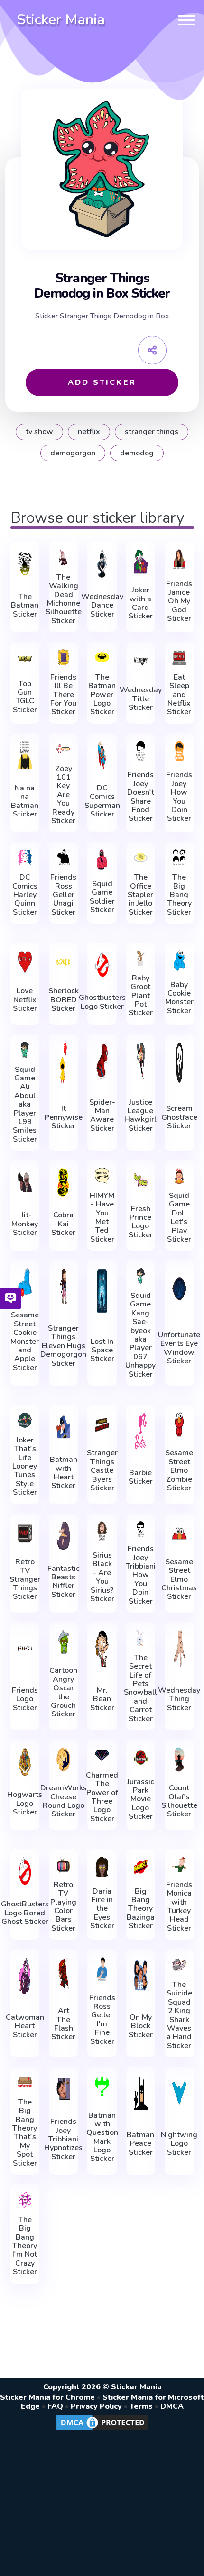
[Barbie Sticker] (141, 1431)
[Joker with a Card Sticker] (141, 562)
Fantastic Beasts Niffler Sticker (64, 1582)
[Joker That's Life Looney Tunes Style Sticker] (25, 1420)
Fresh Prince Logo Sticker (141, 1222)
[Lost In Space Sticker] (102, 1291)
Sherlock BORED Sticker (64, 1000)
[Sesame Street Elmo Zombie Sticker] (179, 1424)
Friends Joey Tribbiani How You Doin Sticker (141, 1575)
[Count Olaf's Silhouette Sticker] (179, 1760)
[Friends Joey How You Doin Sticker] (179, 751)
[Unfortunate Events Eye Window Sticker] (179, 1289)
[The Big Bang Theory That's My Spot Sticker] (25, 2082)
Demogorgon (73, 453)
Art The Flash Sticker (63, 2024)
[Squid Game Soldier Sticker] (102, 859)
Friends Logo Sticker (25, 1699)
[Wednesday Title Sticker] (141, 662)
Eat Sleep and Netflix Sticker (179, 695)
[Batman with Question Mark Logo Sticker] (102, 2086)
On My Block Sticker (141, 2026)
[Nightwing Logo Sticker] (179, 2093)
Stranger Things (152, 432)
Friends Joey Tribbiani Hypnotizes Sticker (63, 2139)
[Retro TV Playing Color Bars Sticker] (63, 1865)
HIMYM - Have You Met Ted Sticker (102, 1217)
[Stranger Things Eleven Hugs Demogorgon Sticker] (63, 1287)
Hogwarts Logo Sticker (25, 1803)
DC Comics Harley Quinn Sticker (25, 895)
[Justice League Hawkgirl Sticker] (141, 1061)
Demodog (137, 453)
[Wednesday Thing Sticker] (179, 1649)
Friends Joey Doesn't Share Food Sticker (141, 797)
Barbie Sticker (141, 1477)
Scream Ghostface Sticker (179, 1117)
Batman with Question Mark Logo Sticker (102, 2137)
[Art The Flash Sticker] (63, 1973)
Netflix (89, 432)
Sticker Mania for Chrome (47, 2397)
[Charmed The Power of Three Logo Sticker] (102, 1755)
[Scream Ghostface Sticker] (179, 1063)
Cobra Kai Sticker (63, 1224)
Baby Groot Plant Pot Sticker (141, 996)
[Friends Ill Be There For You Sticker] (63, 657)
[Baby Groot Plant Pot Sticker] (141, 958)
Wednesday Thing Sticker (179, 1699)
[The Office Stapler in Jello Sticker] (141, 857)
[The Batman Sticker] (25, 564)
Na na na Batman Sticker (25, 801)
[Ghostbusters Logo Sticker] (102, 965)
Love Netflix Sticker (25, 1000)
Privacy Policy (96, 2406)
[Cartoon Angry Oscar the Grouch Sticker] (63, 1642)
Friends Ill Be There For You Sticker (63, 695)
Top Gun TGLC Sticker (25, 697)
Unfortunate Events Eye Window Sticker (179, 1348)
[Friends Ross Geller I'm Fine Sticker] (102, 1969)
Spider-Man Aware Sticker (102, 1116)
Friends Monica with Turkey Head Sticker (179, 1906)
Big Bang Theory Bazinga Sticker (141, 1909)
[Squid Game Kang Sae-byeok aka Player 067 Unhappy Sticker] (141, 1276)
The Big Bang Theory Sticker (179, 895)
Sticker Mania (61, 20)
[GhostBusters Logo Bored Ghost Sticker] (25, 1871)
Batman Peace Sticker (140, 2144)
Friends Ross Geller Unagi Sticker (63, 895)
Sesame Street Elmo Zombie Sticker (179, 1470)
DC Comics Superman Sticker (102, 801)
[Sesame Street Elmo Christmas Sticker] (179, 1533)
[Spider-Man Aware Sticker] (102, 1061)
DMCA (172, 2406)
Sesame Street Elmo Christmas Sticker (179, 1579)
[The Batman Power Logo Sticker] (102, 657)
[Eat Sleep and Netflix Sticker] (179, 657)
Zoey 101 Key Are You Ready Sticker (63, 795)
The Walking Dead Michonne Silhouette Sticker (64, 599)
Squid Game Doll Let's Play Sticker (179, 1217)
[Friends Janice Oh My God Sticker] (179, 559)
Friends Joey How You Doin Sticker (179, 797)
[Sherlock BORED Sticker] (63, 962)
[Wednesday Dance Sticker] (102, 564)
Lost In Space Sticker (102, 1350)
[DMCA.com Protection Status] (102, 2430)
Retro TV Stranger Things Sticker (25, 1579)
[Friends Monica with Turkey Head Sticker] (179, 1865)
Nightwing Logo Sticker (179, 2144)
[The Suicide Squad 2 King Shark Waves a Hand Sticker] (179, 1965)
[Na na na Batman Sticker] (25, 755)
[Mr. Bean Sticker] (102, 1649)
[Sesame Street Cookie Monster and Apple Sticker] (25, 1282)
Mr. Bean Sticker (102, 1699)
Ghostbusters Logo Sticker (102, 1002)
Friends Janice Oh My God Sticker (179, 601)
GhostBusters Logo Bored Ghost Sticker (25, 1913)
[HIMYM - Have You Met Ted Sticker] (102, 1176)
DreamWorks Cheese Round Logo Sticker (64, 1801)
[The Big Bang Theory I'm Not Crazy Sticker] (25, 2200)
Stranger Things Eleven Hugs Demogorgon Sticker (63, 1346)
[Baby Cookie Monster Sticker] (179, 960)
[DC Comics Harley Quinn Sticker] (25, 857)
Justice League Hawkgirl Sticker (140, 1116)
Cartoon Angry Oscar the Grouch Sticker (63, 1692)
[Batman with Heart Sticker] (63, 1427)
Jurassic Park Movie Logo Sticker (141, 1799)
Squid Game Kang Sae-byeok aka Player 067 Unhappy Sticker (140, 1335)
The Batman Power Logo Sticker (102, 695)
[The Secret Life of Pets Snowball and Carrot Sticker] (141, 1638)
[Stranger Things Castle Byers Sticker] (102, 1424)
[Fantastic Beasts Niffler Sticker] (63, 1536)
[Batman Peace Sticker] (141, 2093)
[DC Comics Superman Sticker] (102, 755)
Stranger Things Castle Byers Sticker (102, 1470)
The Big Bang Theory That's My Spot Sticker (25, 2133)
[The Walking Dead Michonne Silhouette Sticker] (63, 557)
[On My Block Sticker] (141, 1976)
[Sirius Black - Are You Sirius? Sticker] (102, 1531)
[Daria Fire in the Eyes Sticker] (102, 1867)
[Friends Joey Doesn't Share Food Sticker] (141, 751)
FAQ (55, 2406)
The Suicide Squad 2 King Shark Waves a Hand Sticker (179, 2015)
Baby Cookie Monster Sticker (179, 998)
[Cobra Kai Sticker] (63, 1182)
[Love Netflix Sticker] (25, 962)
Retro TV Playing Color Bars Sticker (63, 1906)
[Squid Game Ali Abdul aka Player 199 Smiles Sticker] (25, 1050)
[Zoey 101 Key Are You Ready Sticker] (63, 749)
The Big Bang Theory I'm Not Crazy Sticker (25, 2246)
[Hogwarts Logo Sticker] (25, 1762)
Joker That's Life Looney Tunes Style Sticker (25, 1466)
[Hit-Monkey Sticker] (25, 1182)
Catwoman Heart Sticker (25, 2026)
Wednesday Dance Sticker (102, 605)
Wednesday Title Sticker (141, 699)
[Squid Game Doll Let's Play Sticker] (179, 1176)
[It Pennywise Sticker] (63, 1063)
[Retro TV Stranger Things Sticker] (25, 1533)
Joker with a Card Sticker (141, 603)
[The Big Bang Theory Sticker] (179, 857)
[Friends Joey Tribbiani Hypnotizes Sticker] (63, 2089)
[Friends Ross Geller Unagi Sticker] (63, 857)
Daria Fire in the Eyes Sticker (102, 1909)
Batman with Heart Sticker (64, 1473)
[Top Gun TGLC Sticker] (25, 659)
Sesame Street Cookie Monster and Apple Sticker (25, 1341)
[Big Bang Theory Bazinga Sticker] (141, 1867)
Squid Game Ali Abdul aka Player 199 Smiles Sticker (25, 1105)
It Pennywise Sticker (64, 1117)
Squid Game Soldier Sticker (102, 897)
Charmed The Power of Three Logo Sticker (102, 1797)
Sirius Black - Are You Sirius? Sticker (102, 1577)
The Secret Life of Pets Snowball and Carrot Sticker (140, 1688)
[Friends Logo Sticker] (25, 1649)
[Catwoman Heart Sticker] (25, 1976)
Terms (141, 2406)
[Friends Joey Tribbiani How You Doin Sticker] (141, 1529)
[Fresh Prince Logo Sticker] (141, 1180)
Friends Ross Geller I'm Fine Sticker (102, 2020)
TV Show (39, 432)
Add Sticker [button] (102, 382)
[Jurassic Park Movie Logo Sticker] (141, 1757)
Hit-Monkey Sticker (25, 1224)
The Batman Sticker (25, 605)
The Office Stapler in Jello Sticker (140, 895)
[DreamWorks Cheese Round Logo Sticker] (63, 1760)
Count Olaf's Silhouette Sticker (179, 1801)
